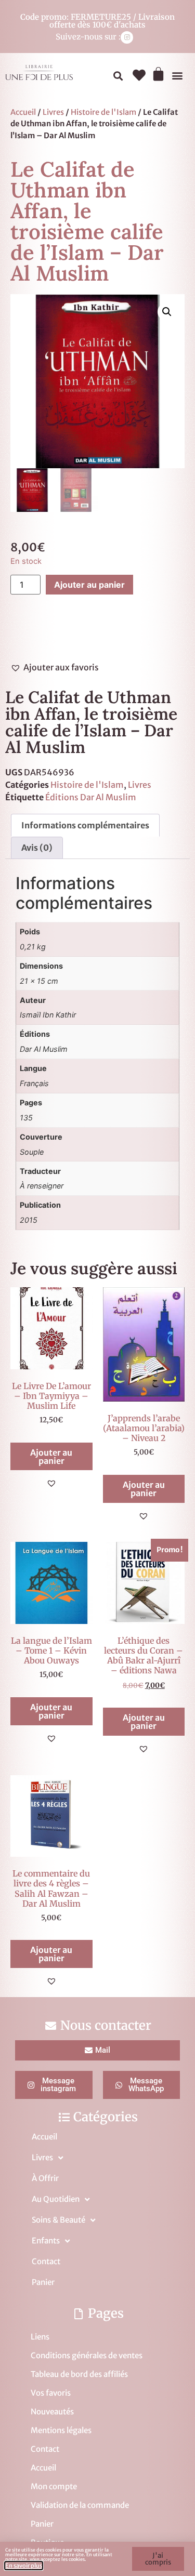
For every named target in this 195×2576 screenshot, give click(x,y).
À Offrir (45, 2178)
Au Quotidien (56, 2199)
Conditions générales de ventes (87, 2355)
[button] (118, 76)
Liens (40, 2337)
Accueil (23, 112)
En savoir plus (24, 2566)
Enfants (46, 2241)
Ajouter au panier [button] (51, 1457)
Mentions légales (61, 2430)
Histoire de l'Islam (103, 112)
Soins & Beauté (58, 2220)
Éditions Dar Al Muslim (91, 797)
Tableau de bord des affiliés (79, 2374)
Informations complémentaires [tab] (85, 825)
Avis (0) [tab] (37, 848)
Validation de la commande (80, 2505)
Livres (53, 112)
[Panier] (158, 74)
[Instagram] (127, 37)
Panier (43, 2282)
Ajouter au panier (89, 585)
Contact (46, 2261)
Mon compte (54, 2486)
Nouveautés (52, 2412)
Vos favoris (51, 2393)
